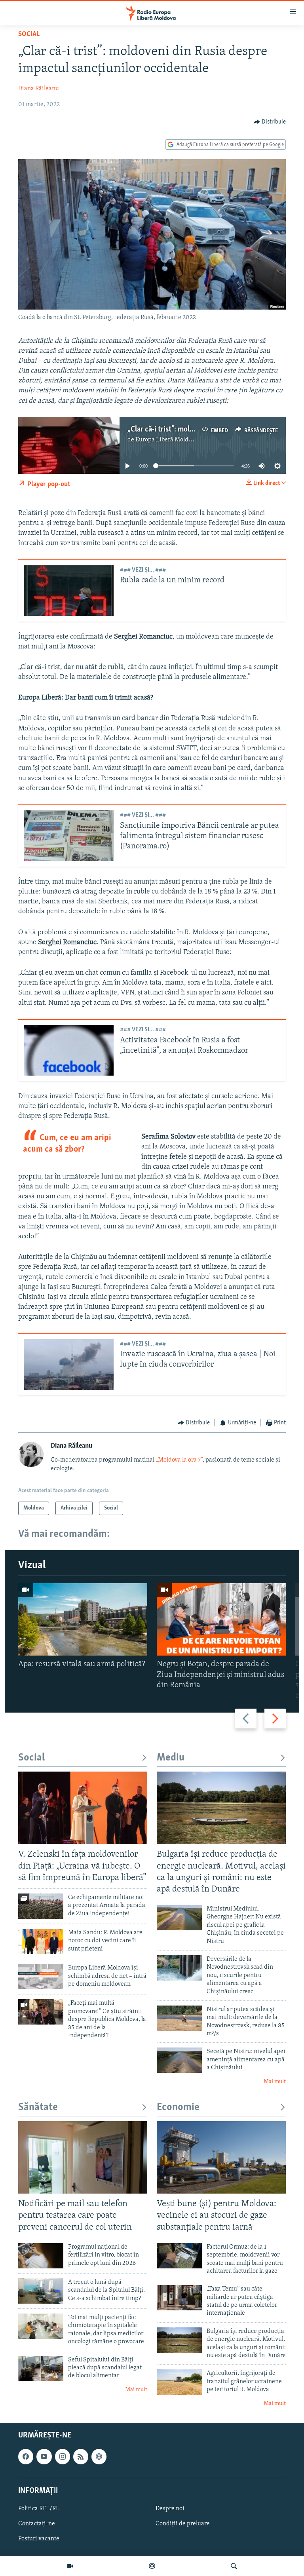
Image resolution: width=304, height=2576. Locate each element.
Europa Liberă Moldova (166, 440)
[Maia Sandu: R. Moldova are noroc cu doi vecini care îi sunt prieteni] (41, 1941)
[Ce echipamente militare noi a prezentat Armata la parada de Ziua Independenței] (41, 1906)
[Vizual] (70, 2566)
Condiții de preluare (183, 2524)
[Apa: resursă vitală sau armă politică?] (83, 1619)
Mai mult (275, 2082)
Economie (178, 2107)
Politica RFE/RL (39, 2509)
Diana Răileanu (39, 89)
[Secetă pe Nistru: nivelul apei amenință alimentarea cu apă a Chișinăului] (179, 2060)
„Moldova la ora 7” (179, 1460)
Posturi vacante (39, 2539)
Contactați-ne (37, 2524)
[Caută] (234, 2566)
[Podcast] (152, 2566)
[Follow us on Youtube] (44, 2456)
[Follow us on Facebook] (26, 2456)
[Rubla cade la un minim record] (69, 591)
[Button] (270, 122)
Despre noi (170, 2509)
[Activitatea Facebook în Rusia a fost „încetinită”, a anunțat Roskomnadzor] (69, 1050)
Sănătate (38, 2107)
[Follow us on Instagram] (63, 2456)
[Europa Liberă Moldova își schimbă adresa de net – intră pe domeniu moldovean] (41, 1977)
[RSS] (81, 2456)
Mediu (171, 1758)
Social (29, 34)
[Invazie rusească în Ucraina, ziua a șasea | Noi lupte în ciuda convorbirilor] (69, 1365)
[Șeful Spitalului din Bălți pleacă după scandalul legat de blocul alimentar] (41, 2369)
